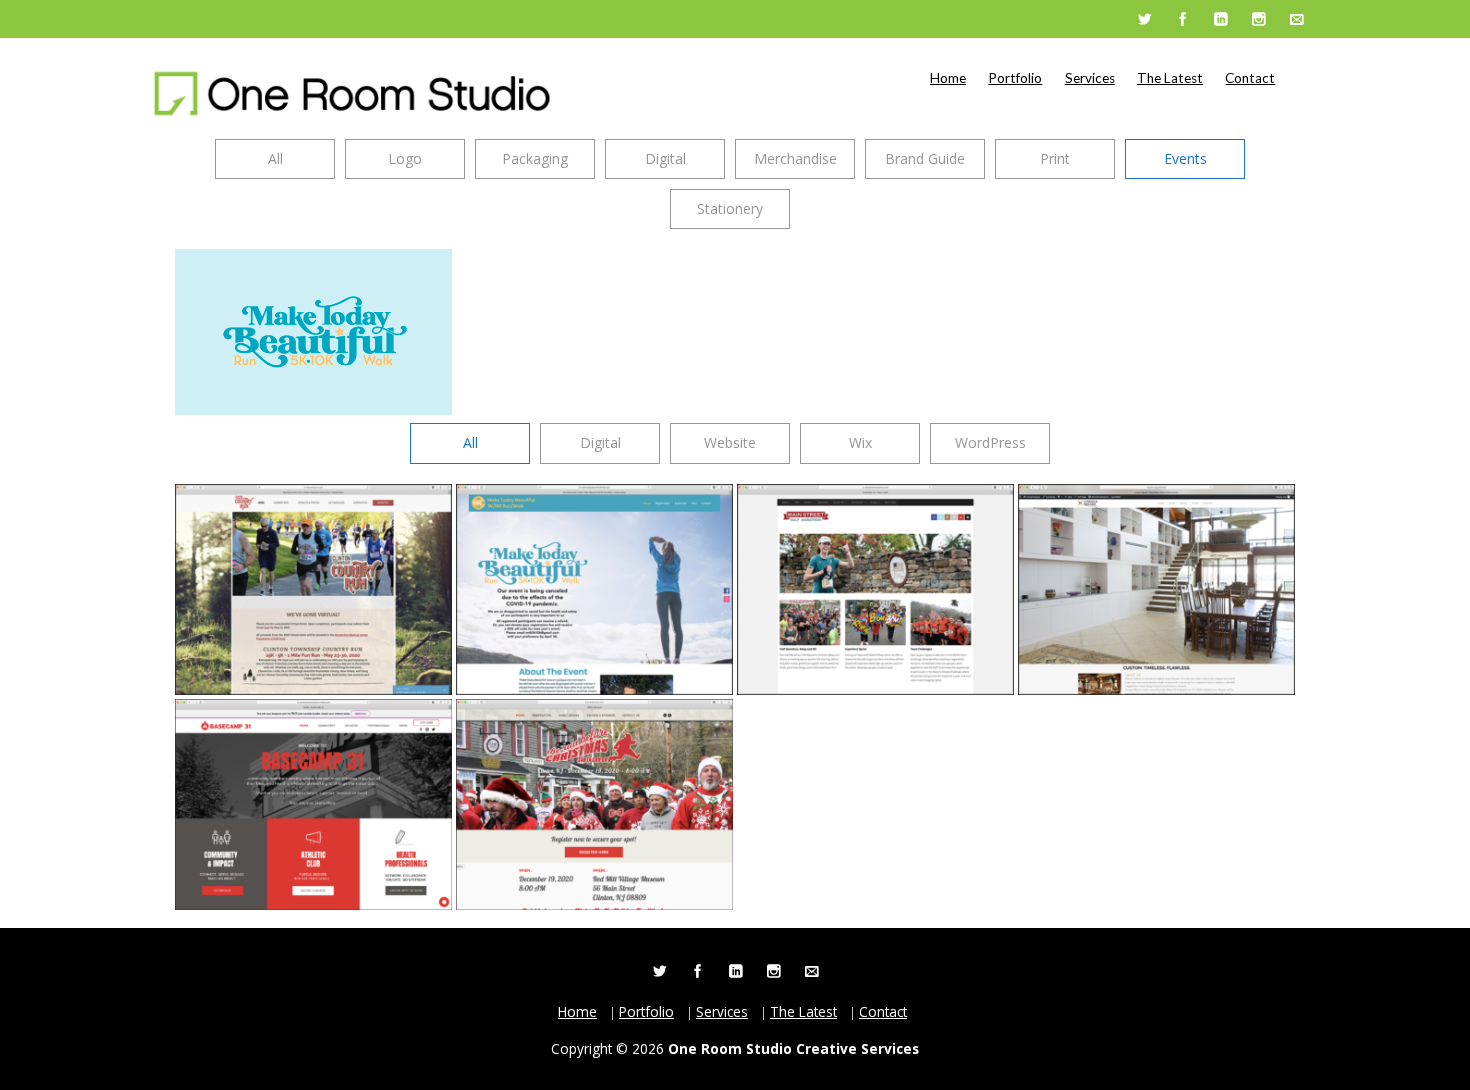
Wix (860, 442)
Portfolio (1015, 78)
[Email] (1296, 20)
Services (1090, 78)
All (275, 158)
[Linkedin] (1220, 20)
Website (730, 442)
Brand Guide (925, 158)
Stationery (730, 208)
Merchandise (795, 158)
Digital (665, 158)
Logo (405, 158)
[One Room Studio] (351, 93)
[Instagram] (1258, 20)
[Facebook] (1182, 20)
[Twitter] (1144, 20)
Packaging (535, 158)
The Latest (1170, 78)
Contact (1250, 78)
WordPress (990, 442)
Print (1055, 158)
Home (948, 78)
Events (1185, 158)
